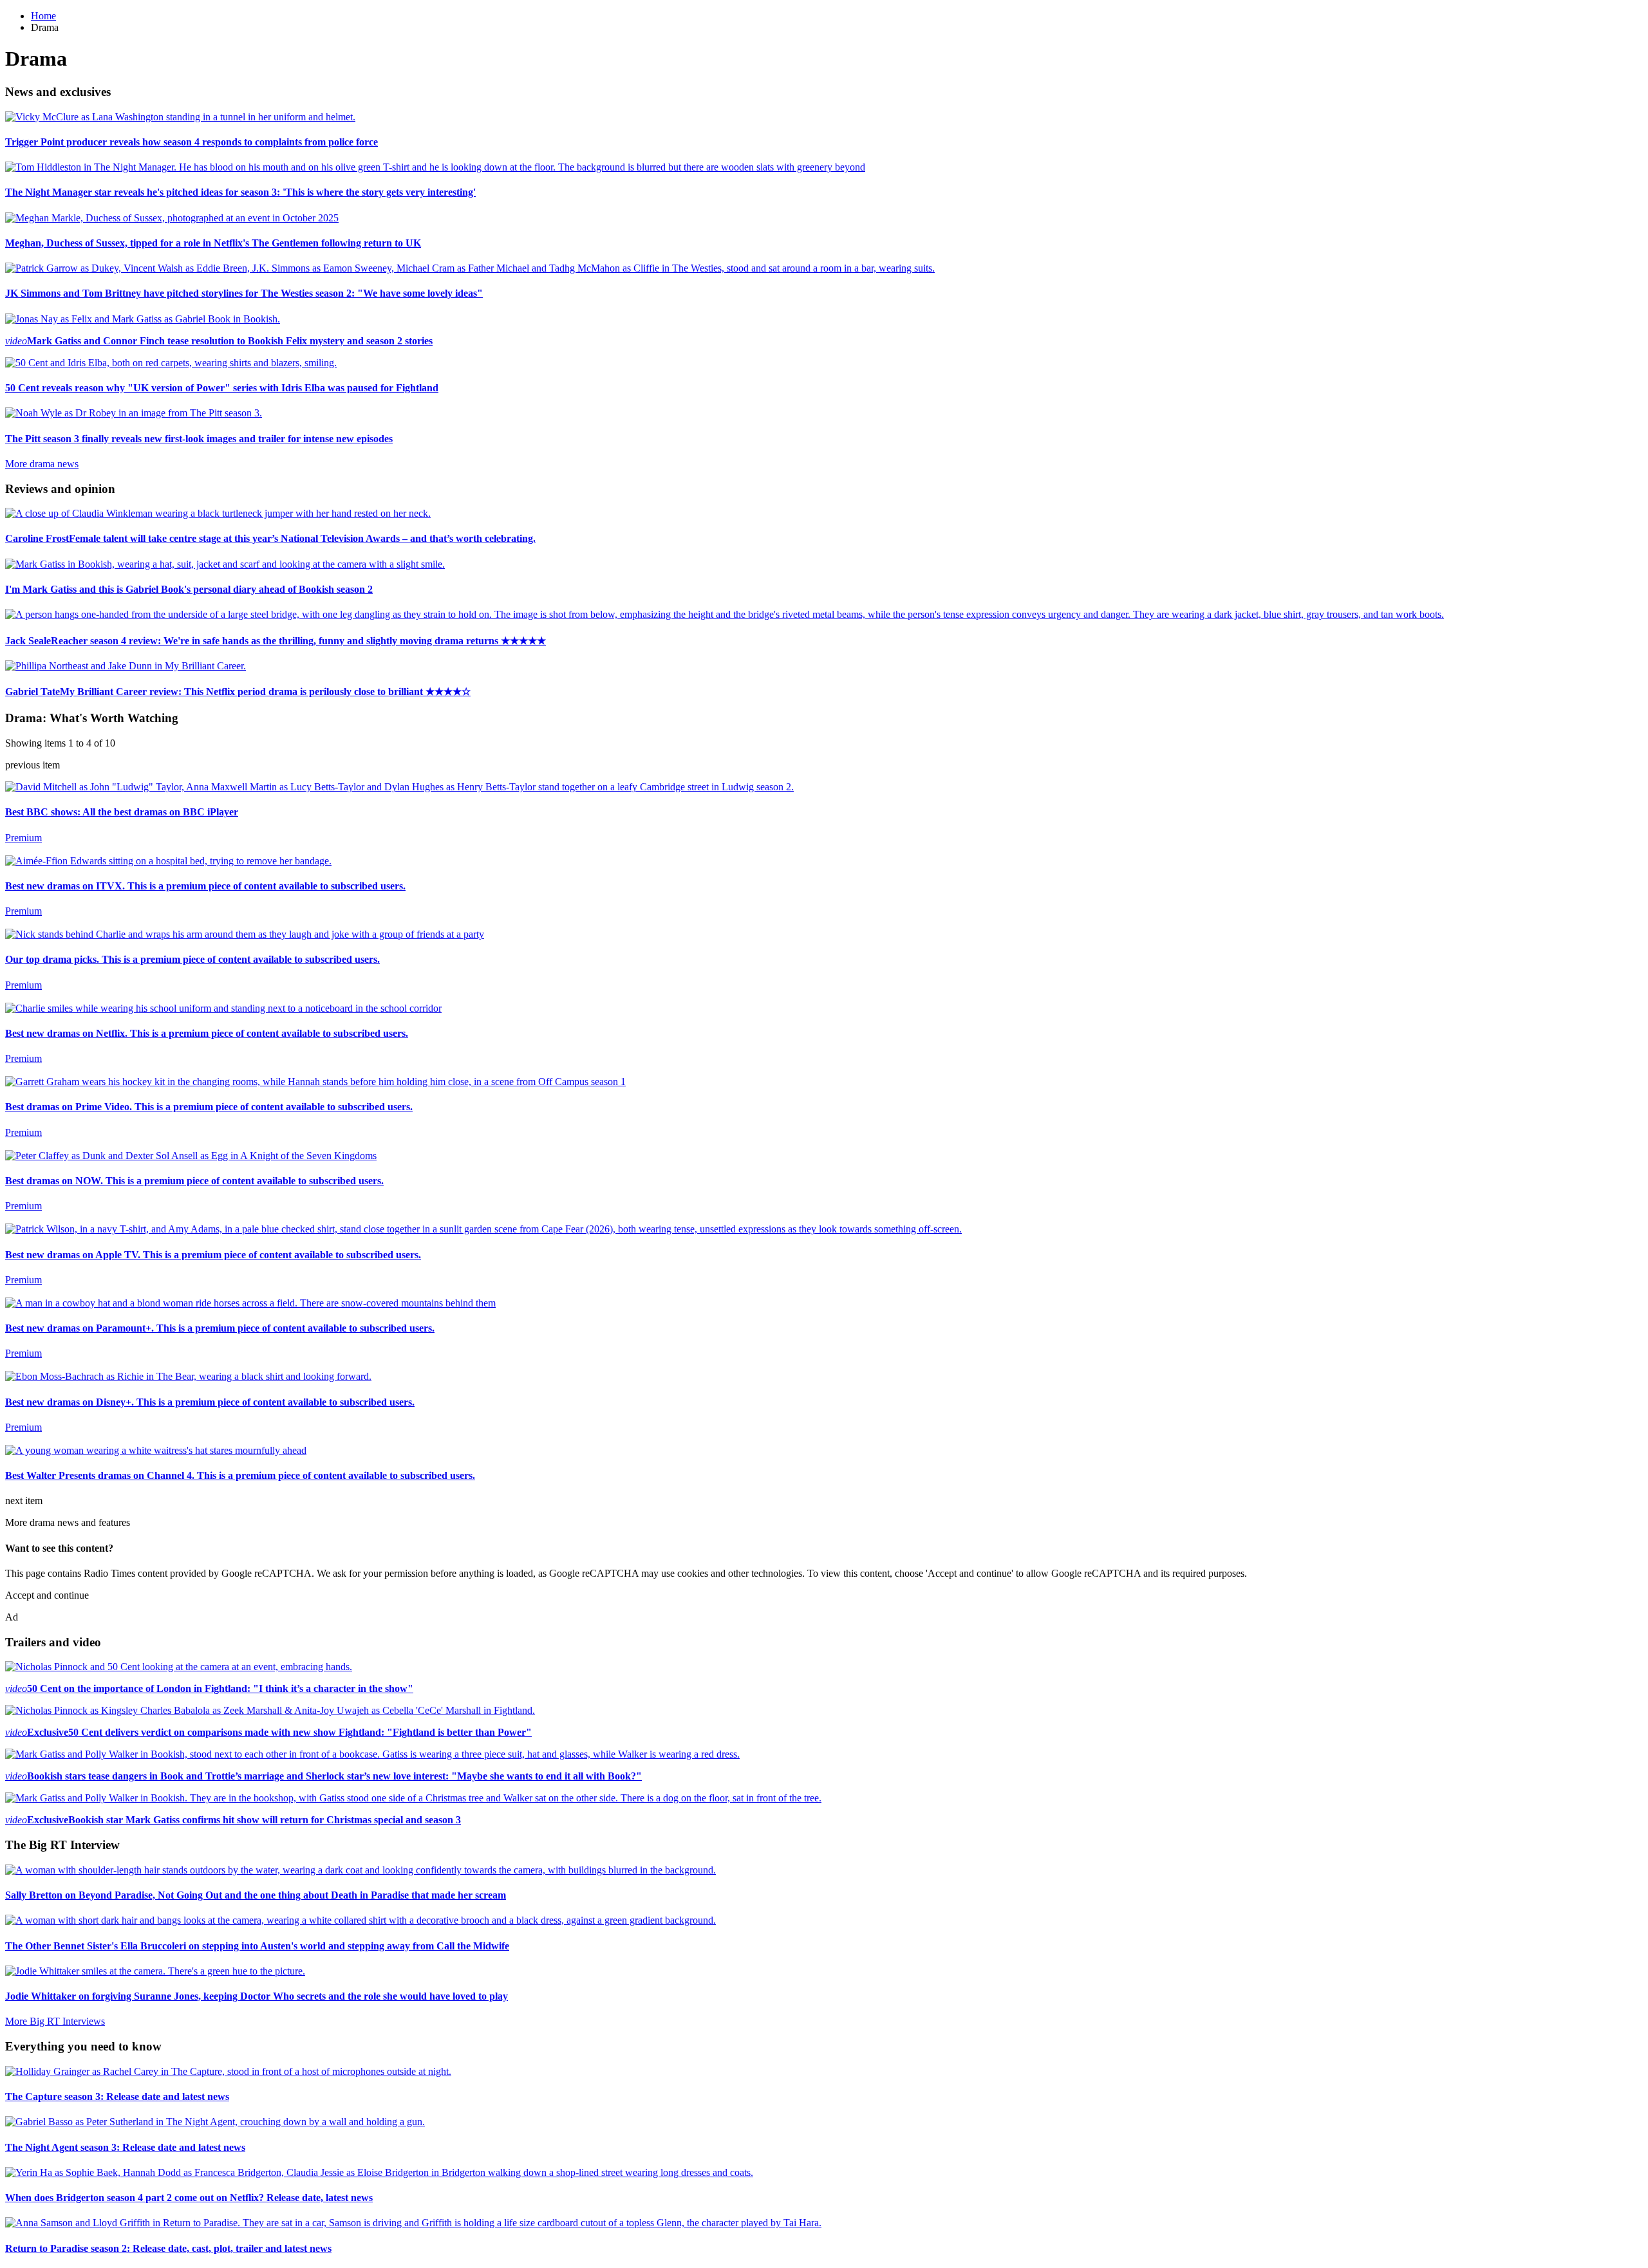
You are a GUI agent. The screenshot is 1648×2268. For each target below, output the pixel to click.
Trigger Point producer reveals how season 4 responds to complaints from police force (192, 142)
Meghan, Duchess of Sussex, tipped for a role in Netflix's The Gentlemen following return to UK (213, 243)
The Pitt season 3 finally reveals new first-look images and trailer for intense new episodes (199, 439)
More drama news (42, 464)
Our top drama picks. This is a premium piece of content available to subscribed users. (192, 959)
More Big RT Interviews (55, 2021)
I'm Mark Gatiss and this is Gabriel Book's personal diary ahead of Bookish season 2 (189, 589)
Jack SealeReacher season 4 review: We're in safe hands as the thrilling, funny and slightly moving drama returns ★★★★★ (276, 641)
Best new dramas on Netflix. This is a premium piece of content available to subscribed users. (207, 1033)
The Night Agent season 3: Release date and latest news (125, 2147)
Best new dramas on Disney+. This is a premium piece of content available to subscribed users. (210, 1402)
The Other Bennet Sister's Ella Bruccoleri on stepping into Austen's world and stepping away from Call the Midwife (257, 1946)
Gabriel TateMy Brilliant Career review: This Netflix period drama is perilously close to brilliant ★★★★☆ (238, 692)
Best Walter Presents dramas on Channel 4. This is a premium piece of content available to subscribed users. (240, 1475)
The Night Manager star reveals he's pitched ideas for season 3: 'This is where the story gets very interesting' (240, 192)
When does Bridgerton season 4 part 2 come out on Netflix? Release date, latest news (189, 2198)
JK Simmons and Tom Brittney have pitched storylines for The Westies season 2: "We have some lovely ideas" (244, 293)
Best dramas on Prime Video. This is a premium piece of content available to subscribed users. (209, 1107)
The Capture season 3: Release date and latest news (117, 2096)
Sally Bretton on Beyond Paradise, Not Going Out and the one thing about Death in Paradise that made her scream (256, 1895)
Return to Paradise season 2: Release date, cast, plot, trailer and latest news (168, 2248)
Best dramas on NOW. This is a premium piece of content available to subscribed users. (194, 1181)
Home (43, 16)
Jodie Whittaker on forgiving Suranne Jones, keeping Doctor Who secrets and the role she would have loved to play (257, 1996)
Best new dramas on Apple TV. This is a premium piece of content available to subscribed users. (213, 1255)
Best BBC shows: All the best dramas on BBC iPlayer (122, 812)
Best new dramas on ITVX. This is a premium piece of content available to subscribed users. (205, 886)
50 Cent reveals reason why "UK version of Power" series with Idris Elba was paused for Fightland (222, 388)
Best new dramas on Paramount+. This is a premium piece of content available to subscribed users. (220, 1328)
